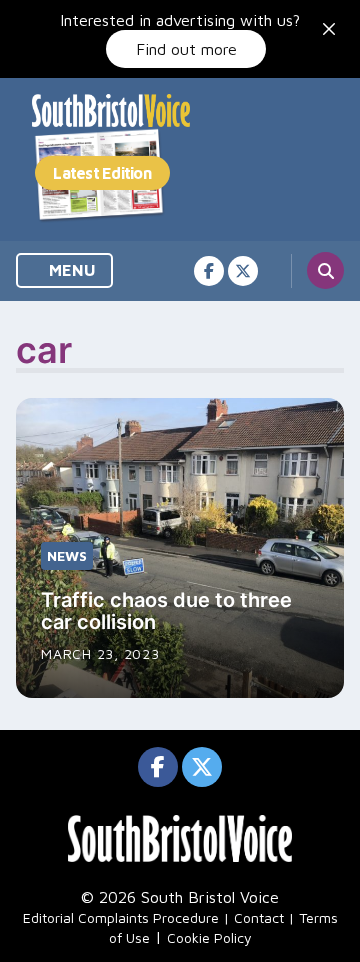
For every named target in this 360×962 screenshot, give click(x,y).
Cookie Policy (209, 937)
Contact (259, 917)
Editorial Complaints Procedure (121, 917)
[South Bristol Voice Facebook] (209, 271)
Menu (70, 270)
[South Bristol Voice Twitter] (243, 271)
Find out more (186, 49)
